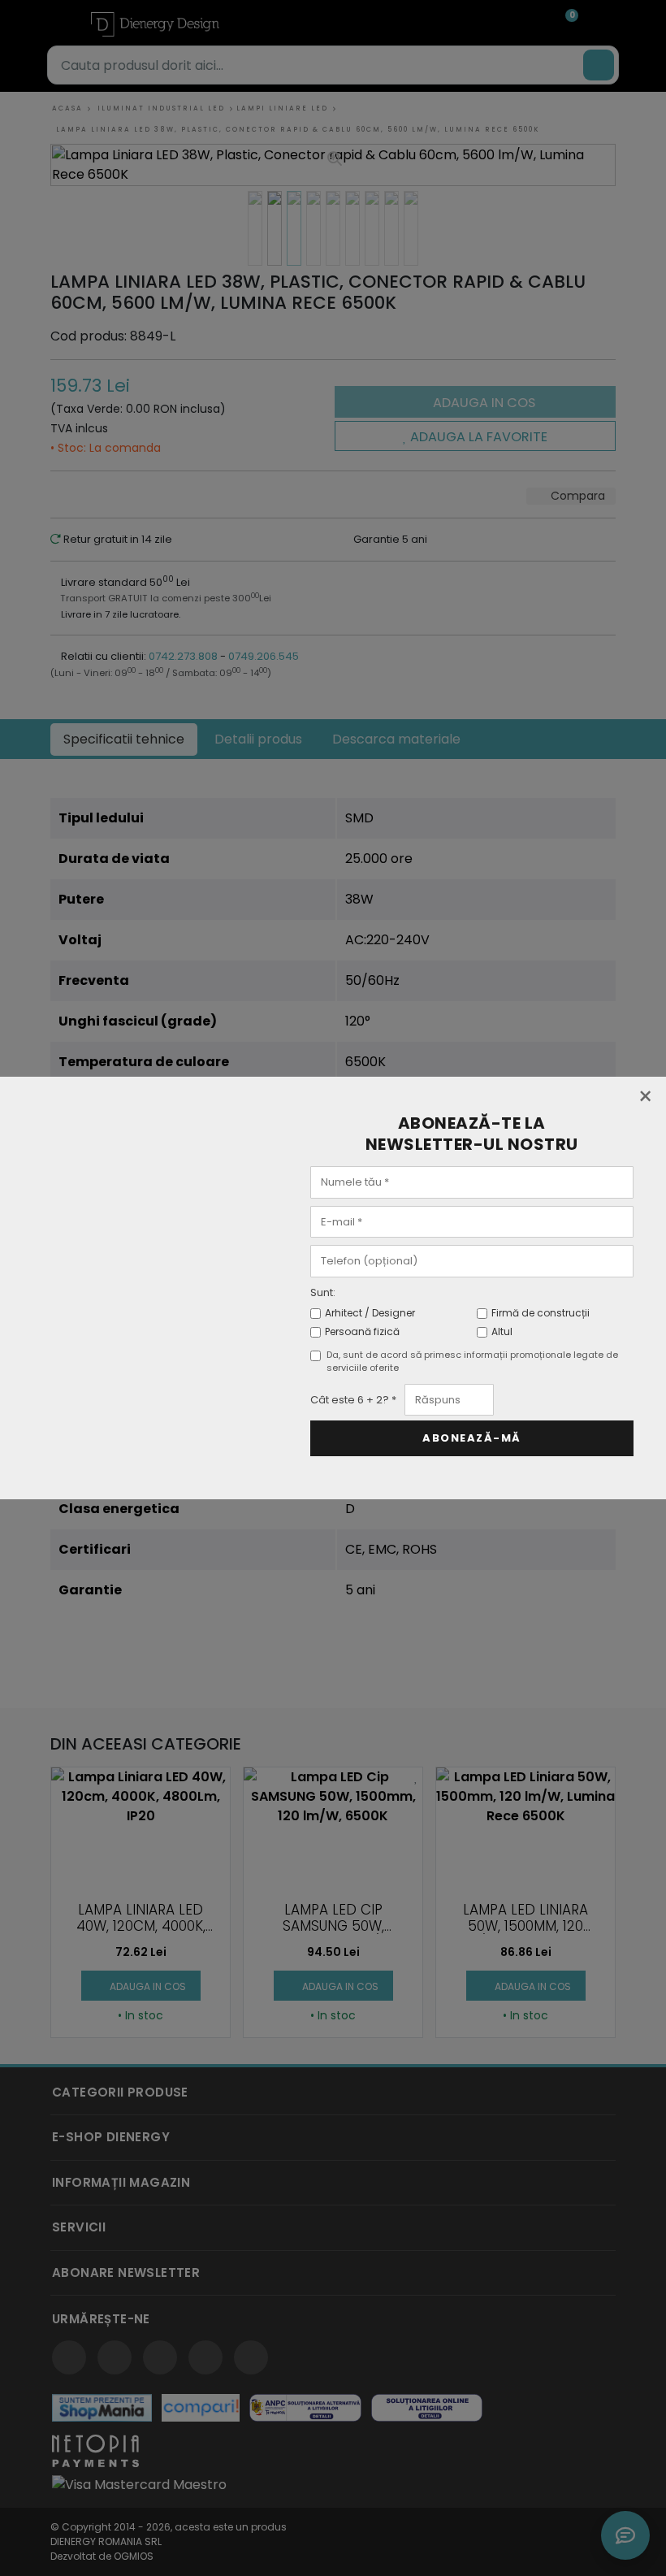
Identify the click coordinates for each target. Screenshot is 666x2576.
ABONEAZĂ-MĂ (472, 1438)
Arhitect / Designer (370, 1313)
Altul (502, 1331)
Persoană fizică (362, 1331)
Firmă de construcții (541, 1313)
